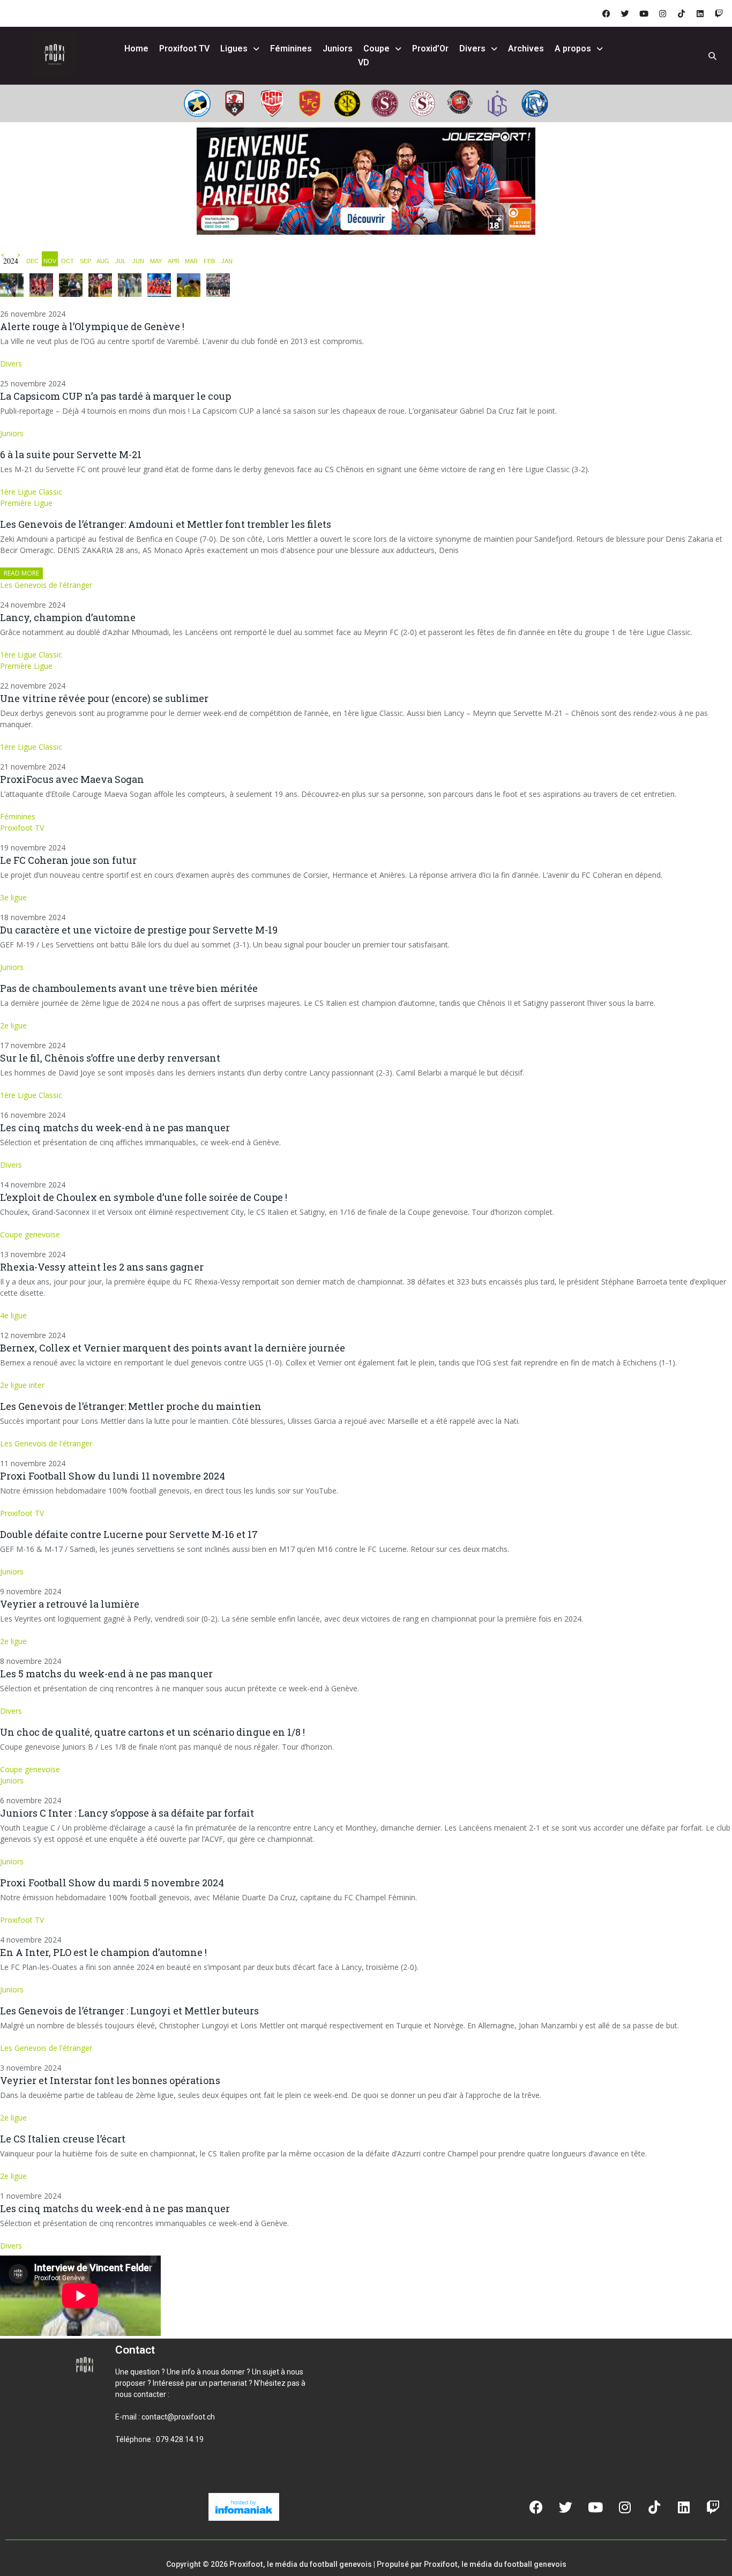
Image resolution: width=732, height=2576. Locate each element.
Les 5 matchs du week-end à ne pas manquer (106, 1674)
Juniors (338, 48)
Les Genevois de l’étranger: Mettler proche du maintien (131, 1406)
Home (136, 48)
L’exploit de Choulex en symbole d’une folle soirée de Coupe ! (144, 1197)
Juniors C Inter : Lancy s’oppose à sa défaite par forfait (127, 1813)
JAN (227, 261)
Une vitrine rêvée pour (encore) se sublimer (104, 698)
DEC (32, 261)
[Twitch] (719, 13)
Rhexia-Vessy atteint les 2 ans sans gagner (102, 1267)
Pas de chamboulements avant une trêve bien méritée (129, 988)
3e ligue (13, 897)
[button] (128, 2476)
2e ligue (13, 1025)
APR (174, 261)
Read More (21, 573)
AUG (103, 261)
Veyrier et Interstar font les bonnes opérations (110, 2080)
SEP (85, 261)
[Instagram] (662, 13)
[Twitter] (625, 13)
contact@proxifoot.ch (178, 2417)
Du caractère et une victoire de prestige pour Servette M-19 (139, 930)
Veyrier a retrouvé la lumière (70, 1604)
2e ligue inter (22, 1385)
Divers (472, 48)
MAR (191, 261)
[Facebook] (606, 13)
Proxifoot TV (184, 48)
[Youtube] (644, 13)
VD (364, 62)
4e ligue (13, 1315)
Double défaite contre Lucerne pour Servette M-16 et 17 (129, 1534)
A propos (573, 48)
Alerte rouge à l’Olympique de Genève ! (92, 326)
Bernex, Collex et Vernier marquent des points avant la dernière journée (173, 1348)
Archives (526, 48)
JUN (138, 261)
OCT (68, 261)
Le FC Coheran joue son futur (68, 860)
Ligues (234, 48)
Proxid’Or (430, 48)
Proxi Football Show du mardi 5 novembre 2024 (112, 1883)
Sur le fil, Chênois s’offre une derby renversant (110, 1058)
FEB (209, 261)
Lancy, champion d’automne (68, 617)
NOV (50, 261)
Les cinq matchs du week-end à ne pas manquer (115, 1128)
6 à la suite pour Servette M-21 (71, 454)
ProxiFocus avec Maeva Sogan (72, 779)
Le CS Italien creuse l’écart (63, 2139)
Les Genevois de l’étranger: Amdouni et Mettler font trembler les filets (166, 524)
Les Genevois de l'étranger (46, 585)
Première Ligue (26, 503)
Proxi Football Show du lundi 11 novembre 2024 (113, 1476)
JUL (121, 261)
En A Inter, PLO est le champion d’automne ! (103, 1952)
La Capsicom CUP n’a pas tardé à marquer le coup (115, 396)
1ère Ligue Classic (31, 492)
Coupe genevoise (30, 1234)
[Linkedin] (700, 13)
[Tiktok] (681, 13)
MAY (156, 261)
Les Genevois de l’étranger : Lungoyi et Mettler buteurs (129, 2011)
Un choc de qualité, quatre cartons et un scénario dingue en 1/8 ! (152, 1732)
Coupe (376, 48)
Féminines (291, 48)
